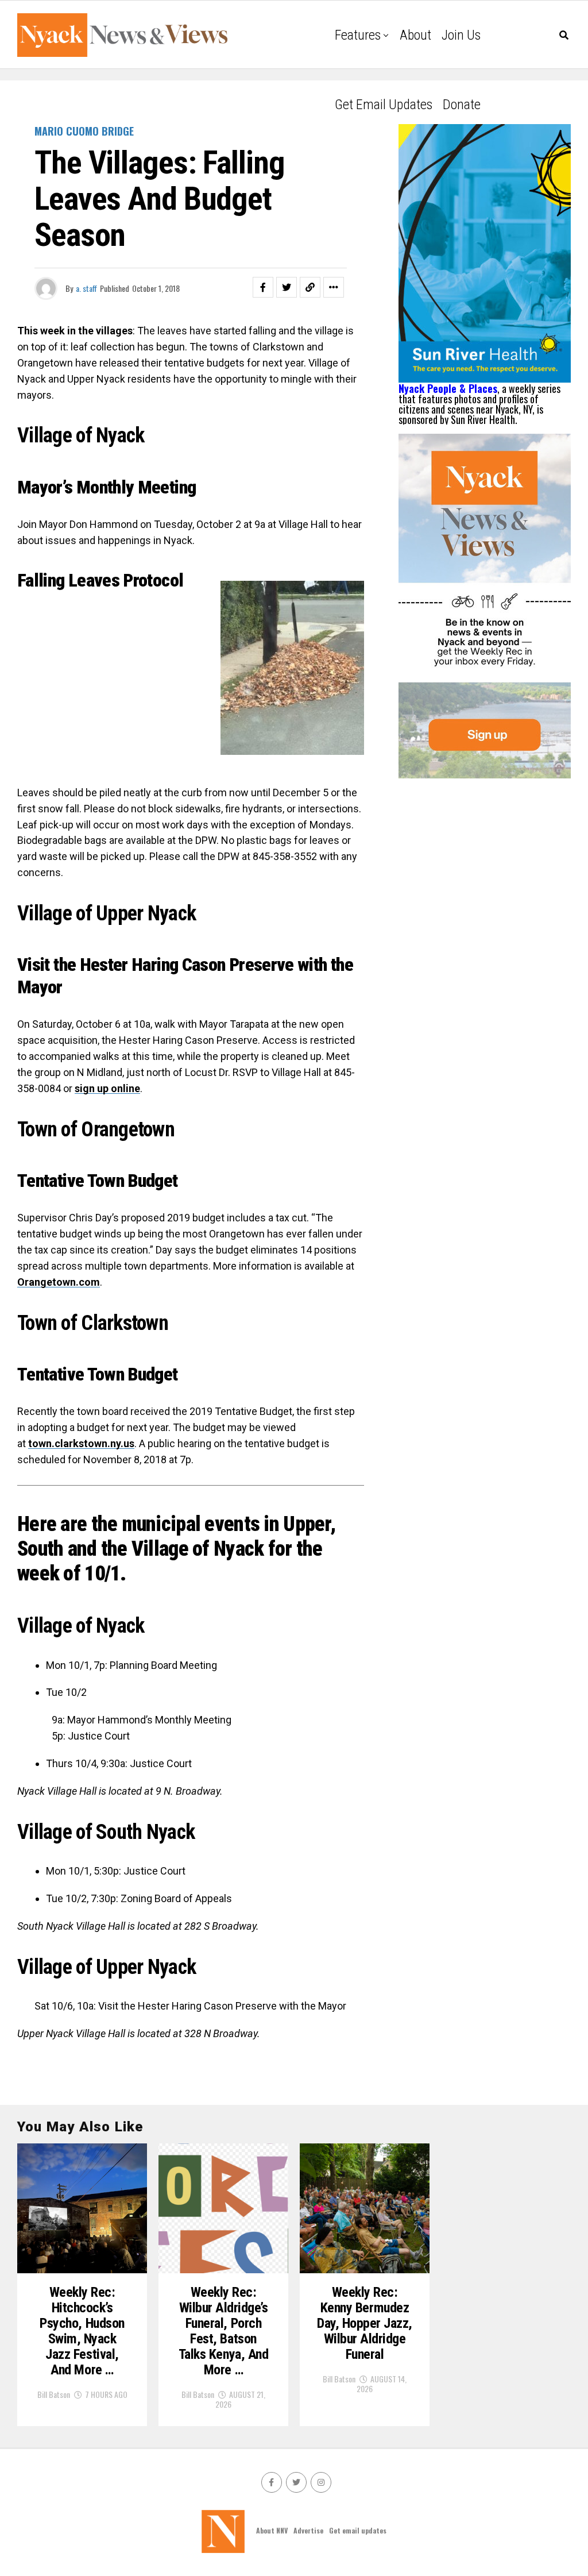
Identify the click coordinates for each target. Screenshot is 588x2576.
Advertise (308, 2530)
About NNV (272, 2530)
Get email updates (384, 105)
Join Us (461, 35)
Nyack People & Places (448, 388)
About (415, 35)
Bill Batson (54, 2394)
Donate (462, 105)
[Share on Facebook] (263, 287)
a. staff (86, 288)
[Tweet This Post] (287, 287)
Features (358, 35)
